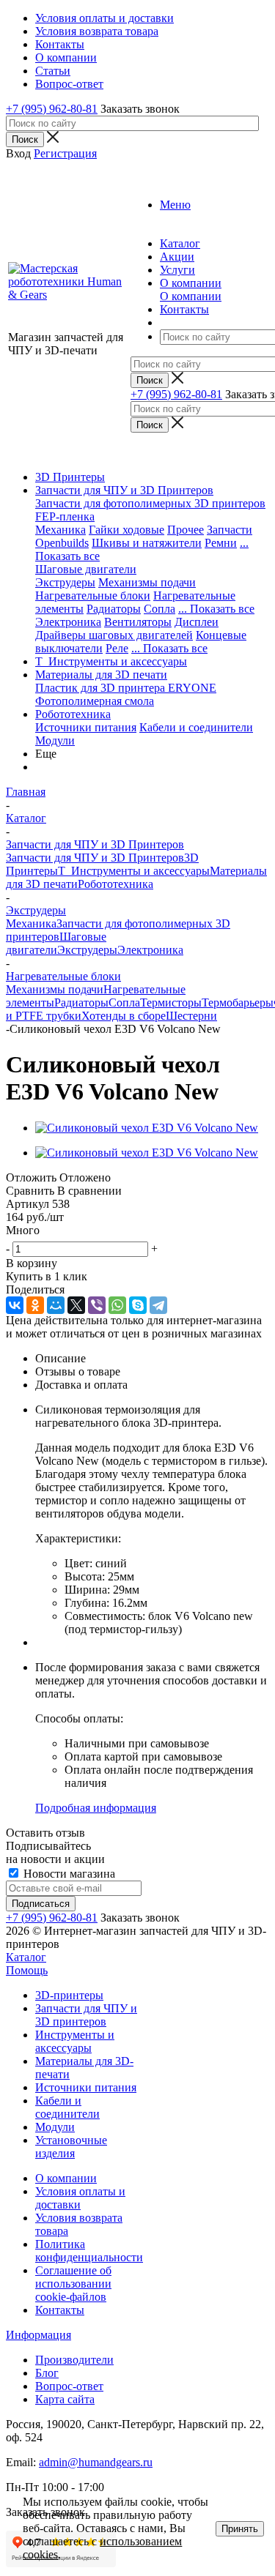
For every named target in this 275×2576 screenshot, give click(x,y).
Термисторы (171, 1003)
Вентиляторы (138, 622)
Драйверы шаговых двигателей (114, 635)
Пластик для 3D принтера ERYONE (126, 688)
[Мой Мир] (56, 1305)
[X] (76, 1305)
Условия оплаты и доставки (80, 2198)
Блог (47, 2373)
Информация (38, 2335)
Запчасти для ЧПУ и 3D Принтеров (124, 490)
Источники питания (86, 727)
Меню (175, 205)
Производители (74, 2360)
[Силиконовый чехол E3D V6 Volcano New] (147, 1128)
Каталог (26, 1957)
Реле (117, 648)
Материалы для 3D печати (101, 675)
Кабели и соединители (196, 727)
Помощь (27, 1970)
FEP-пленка (65, 516)
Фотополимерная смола (95, 701)
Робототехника (73, 714)
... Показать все (216, 609)
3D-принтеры (69, 1995)
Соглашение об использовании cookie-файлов (73, 2284)
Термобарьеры (238, 1003)
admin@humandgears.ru (96, 2462)
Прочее (186, 530)
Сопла (159, 609)
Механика (60, 530)
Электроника (68, 622)
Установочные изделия (71, 2147)
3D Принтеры (70, 477)
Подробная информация (96, 1808)
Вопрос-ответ (69, 2386)
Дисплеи (197, 622)
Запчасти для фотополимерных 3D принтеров (150, 503)
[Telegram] (158, 1305)
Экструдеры (65, 582)
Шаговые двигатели (86, 569)
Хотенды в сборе (124, 1016)
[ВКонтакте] (15, 1305)
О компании (191, 296)
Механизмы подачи (147, 582)
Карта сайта (65, 2399)
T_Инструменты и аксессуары (111, 661)
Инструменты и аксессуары (75, 2041)
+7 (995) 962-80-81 (52, 109)
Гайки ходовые (126, 530)
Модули (55, 740)
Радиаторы (114, 609)
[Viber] (97, 1305)
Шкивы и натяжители (147, 543)
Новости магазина (68, 1874)
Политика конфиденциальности (89, 2251)
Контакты (60, 2310)
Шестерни (191, 1016)
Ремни (221, 543)
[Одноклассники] (35, 1305)
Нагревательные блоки (93, 596)
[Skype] (138, 1305)
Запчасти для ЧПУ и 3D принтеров (86, 2015)
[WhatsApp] (117, 1305)
